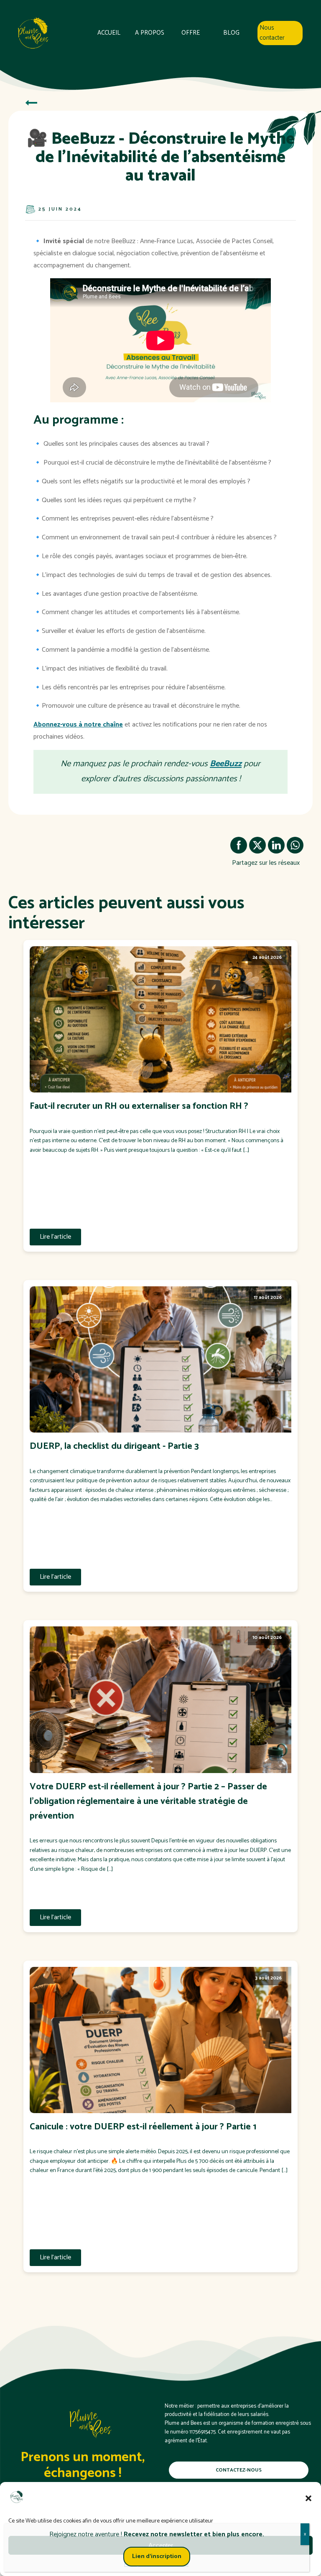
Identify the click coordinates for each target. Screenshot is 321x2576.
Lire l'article (55, 1237)
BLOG (231, 33)
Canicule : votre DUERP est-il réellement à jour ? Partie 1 (143, 2127)
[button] (308, 2498)
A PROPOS (150, 33)
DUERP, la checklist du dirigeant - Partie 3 (114, 1447)
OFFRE (191, 33)
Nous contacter (272, 33)
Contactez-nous (239, 2470)
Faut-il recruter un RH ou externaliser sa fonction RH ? (139, 1106)
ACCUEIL (109, 33)
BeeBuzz (226, 764)
